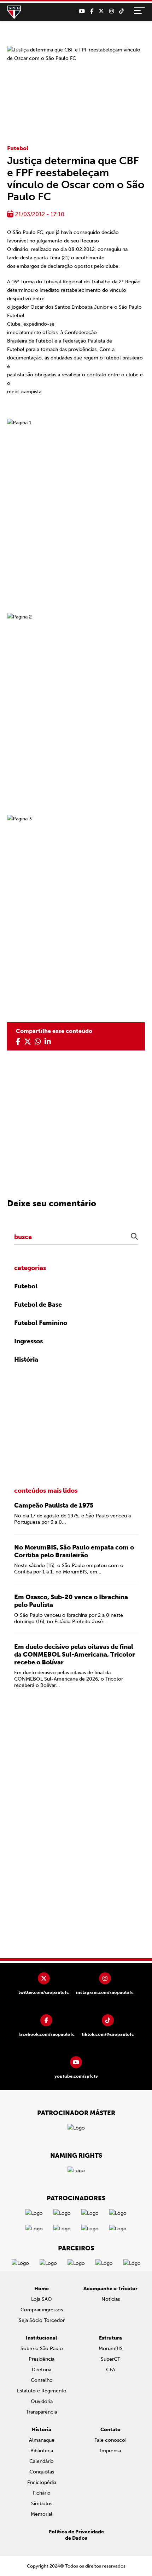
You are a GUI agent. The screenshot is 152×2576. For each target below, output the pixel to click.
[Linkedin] (48, 1042)
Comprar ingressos (42, 2310)
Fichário (42, 2493)
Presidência (42, 2359)
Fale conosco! (110, 2440)
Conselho (42, 2380)
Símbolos (42, 2504)
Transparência (42, 2412)
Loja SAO (42, 2299)
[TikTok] (121, 11)
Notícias (111, 2299)
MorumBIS (111, 2349)
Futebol (18, 148)
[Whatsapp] (38, 1042)
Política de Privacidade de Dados (76, 2535)
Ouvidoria (42, 2401)
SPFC (14, 12)
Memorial (42, 2514)
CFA (111, 2370)
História (26, 1360)
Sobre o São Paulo (42, 2349)
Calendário (42, 2461)
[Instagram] (112, 11)
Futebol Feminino (41, 1323)
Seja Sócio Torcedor (42, 2320)
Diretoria (42, 2370)
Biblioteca (42, 2451)
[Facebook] (92, 11)
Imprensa (110, 2451)
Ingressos (28, 1341)
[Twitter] (101, 11)
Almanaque (42, 2440)
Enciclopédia (42, 2482)
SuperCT (110, 2359)
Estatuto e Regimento (42, 2391)
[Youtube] (82, 11)
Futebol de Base (38, 1305)
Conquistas (42, 2472)
